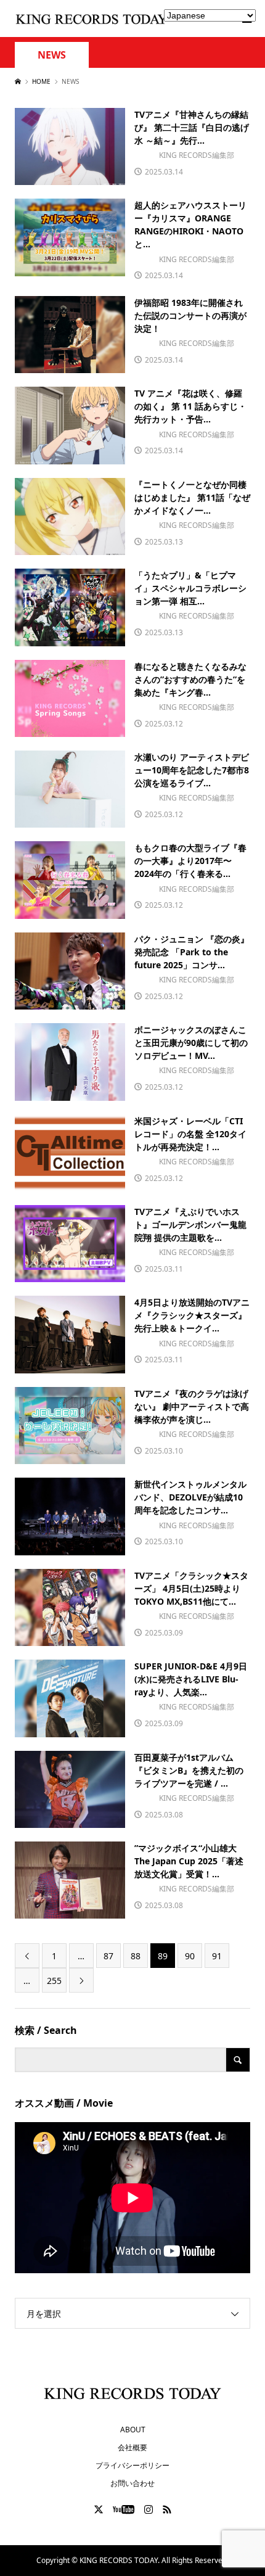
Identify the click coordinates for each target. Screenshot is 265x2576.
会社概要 (132, 2447)
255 (54, 1981)
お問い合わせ (132, 2483)
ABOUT (133, 2430)
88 (136, 1956)
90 (190, 1956)
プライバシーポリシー (132, 2465)
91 (217, 1956)
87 (108, 1956)
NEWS (52, 55)
